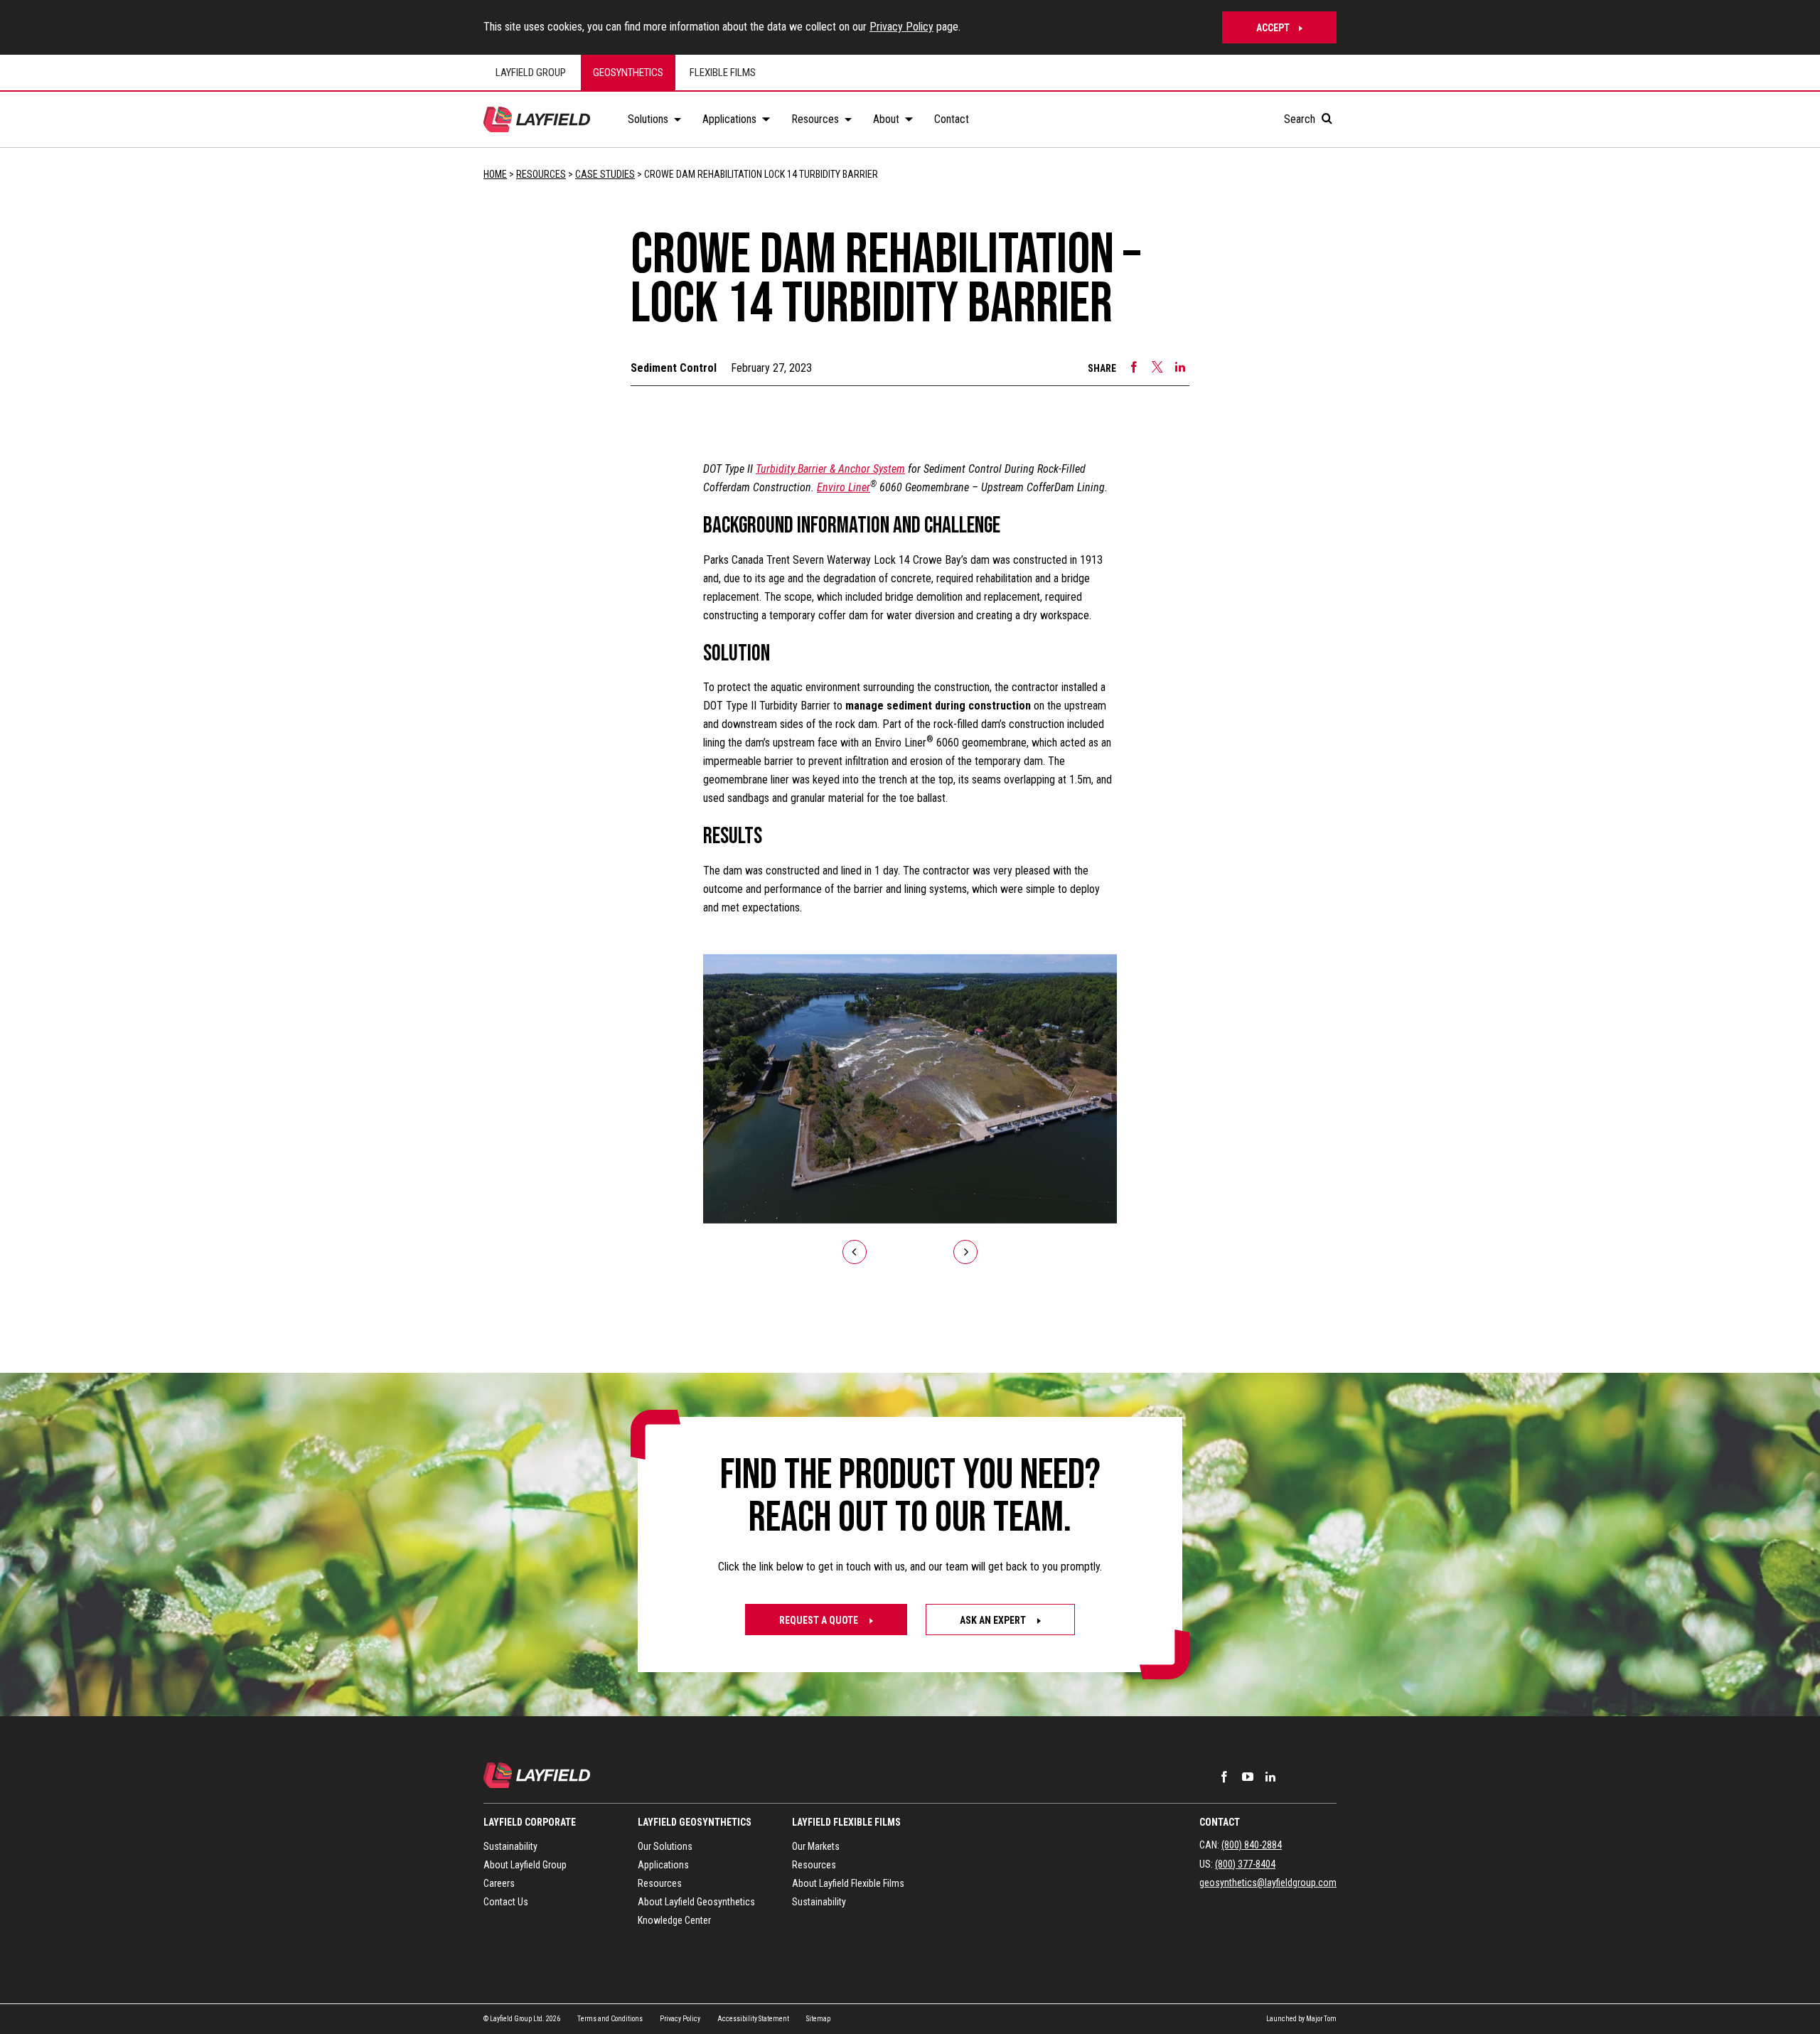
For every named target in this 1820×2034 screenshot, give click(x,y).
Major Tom (1321, 2019)
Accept (1273, 28)
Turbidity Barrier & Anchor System (830, 469)
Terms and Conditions (610, 2019)
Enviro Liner (844, 487)
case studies (605, 174)
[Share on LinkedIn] (1180, 367)
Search (1301, 119)
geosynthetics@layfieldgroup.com (1268, 1883)
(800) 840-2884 (1252, 1845)
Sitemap (818, 2019)
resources (541, 174)
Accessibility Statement (753, 2019)
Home (495, 174)
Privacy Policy (901, 27)
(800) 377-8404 (1245, 1864)
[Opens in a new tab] (1224, 1777)
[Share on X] (1157, 367)
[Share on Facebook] (1134, 367)
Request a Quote (820, 1620)
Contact (1220, 1822)
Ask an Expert (994, 1620)
